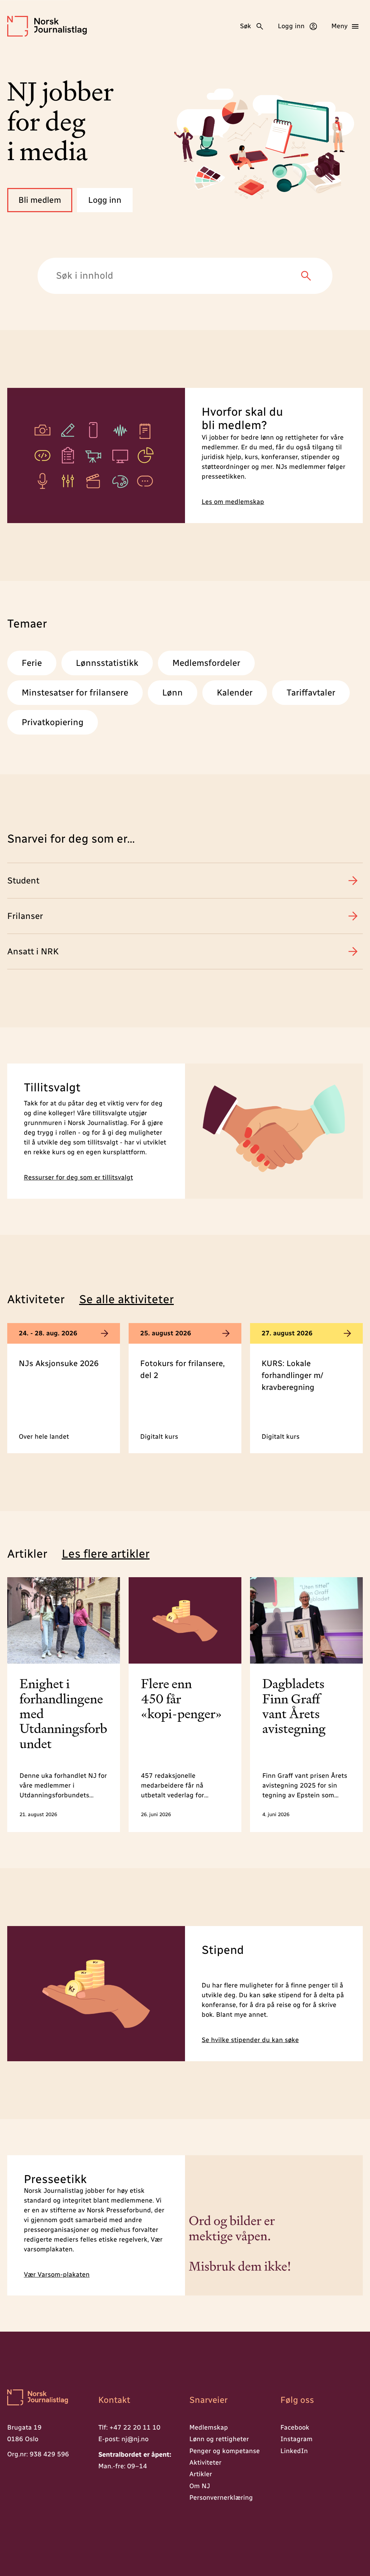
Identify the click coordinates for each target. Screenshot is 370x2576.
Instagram (296, 2439)
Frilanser (25, 916)
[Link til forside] (47, 26)
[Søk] (306, 276)
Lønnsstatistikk (107, 663)
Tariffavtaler (311, 692)
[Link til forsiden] (48, 2398)
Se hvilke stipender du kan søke (250, 2040)
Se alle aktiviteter (126, 1299)
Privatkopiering (53, 722)
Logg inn (105, 200)
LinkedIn (294, 2451)
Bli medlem (40, 200)
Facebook (295, 2427)
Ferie (32, 663)
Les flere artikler (106, 1554)
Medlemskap (209, 2427)
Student (23, 880)
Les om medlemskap (233, 502)
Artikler (201, 2474)
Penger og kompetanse (225, 2451)
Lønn (173, 692)
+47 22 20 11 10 (135, 2427)
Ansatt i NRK (33, 951)
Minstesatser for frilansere (75, 692)
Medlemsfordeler (206, 663)
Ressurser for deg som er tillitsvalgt (78, 1178)
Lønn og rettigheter (219, 2439)
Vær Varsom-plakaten (57, 2275)
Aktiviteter (205, 2462)
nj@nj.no (135, 2439)
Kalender (235, 692)
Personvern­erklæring (221, 2498)
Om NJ (200, 2486)
